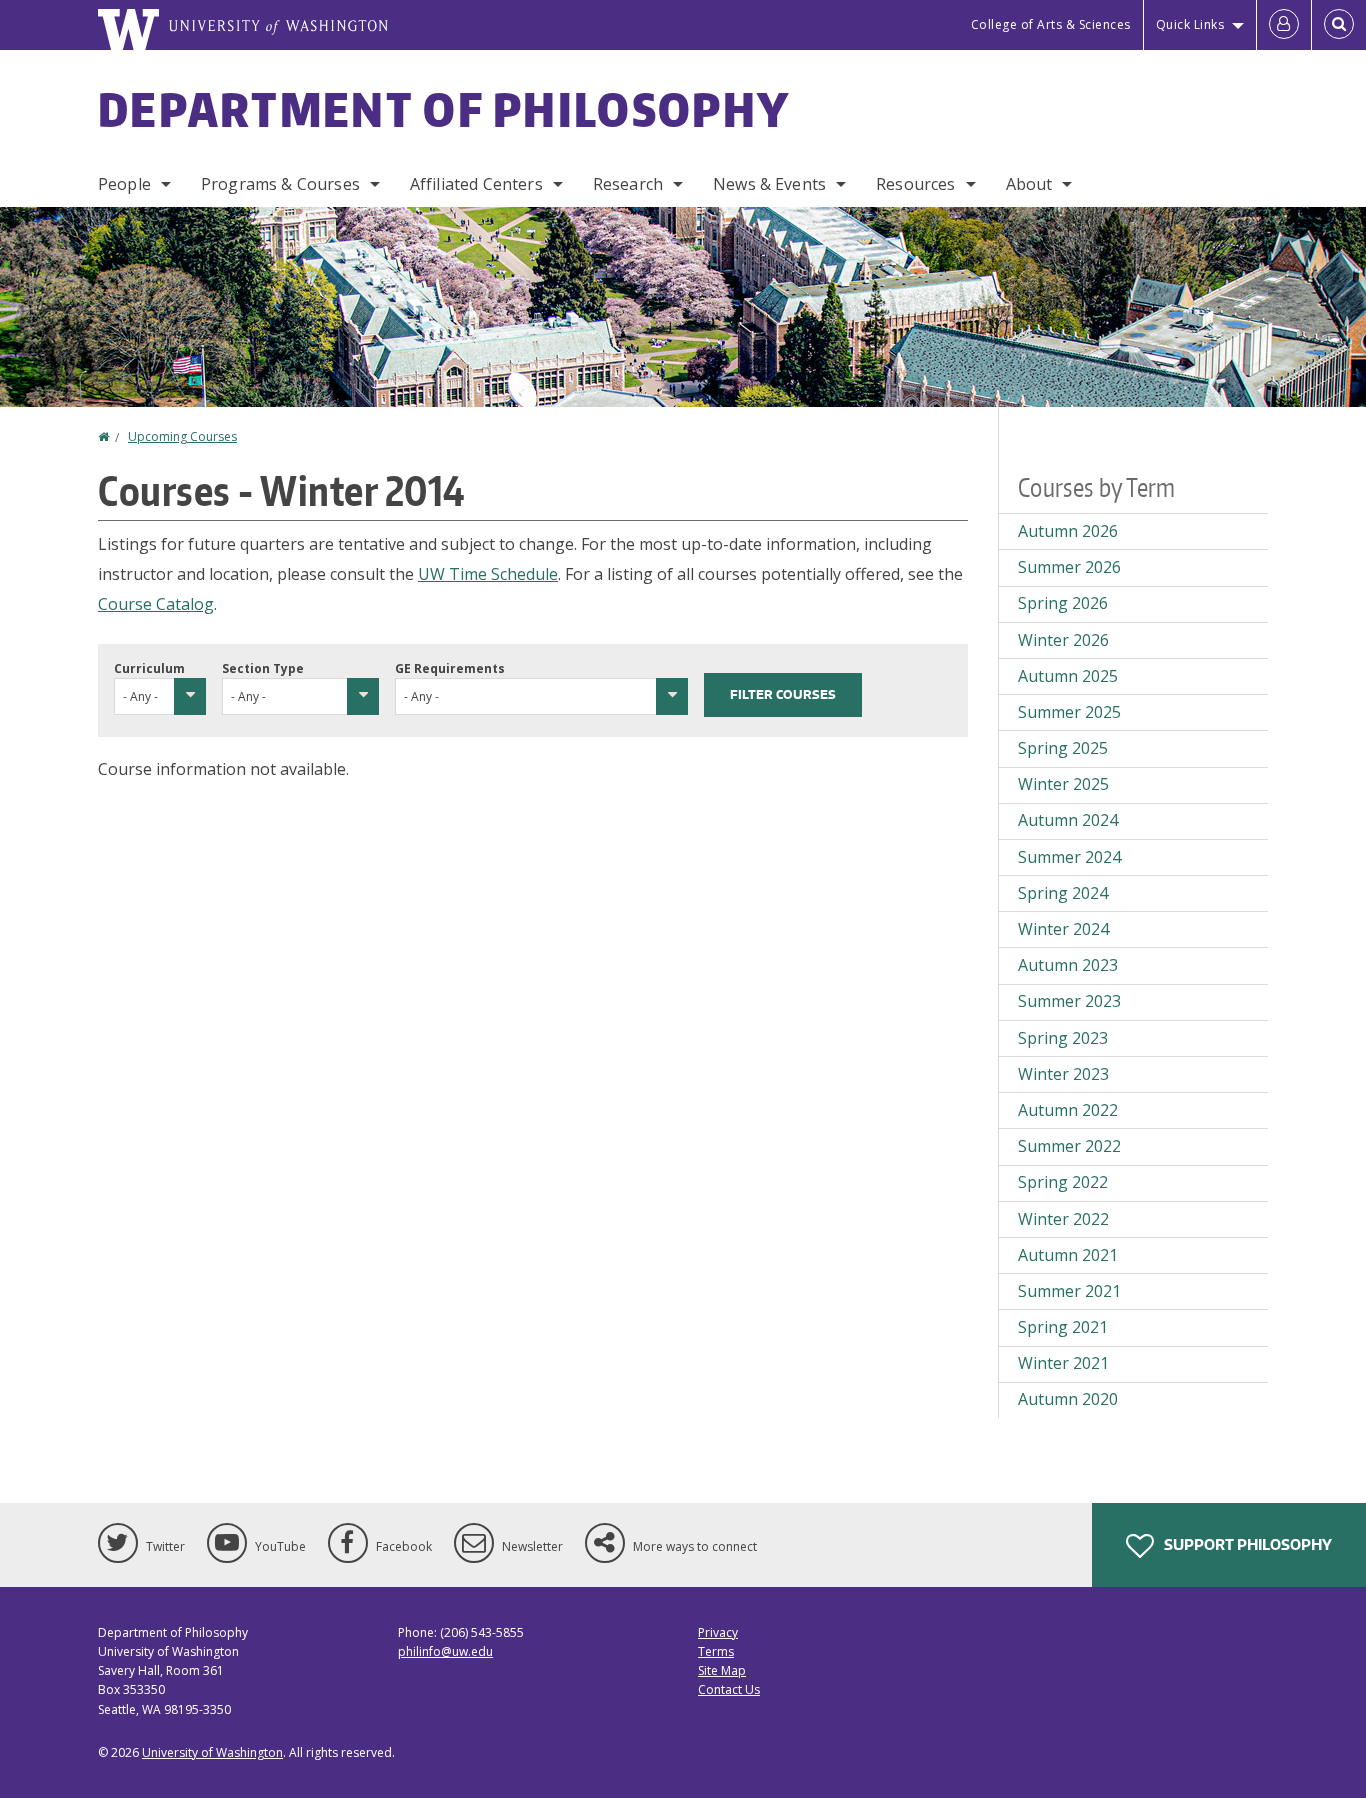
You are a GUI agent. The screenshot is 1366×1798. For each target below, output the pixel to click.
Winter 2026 (1063, 640)
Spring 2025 (1063, 748)
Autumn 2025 (1068, 676)
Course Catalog (156, 604)
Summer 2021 (1069, 1291)
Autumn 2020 (1068, 1399)
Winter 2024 (1063, 929)
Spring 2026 (1063, 603)
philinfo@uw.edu (445, 1651)
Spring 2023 (1063, 1038)
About (1029, 184)
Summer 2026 (1069, 567)
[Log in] (1284, 25)
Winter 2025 (1063, 784)
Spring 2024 (1063, 893)
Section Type (263, 668)
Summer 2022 (1069, 1146)
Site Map (722, 1670)
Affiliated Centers (476, 184)
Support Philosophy (1246, 1544)
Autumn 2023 (1068, 965)
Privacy (718, 1632)
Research (628, 184)
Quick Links (1190, 24)
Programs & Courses (280, 184)
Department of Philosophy (444, 109)
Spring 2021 (1063, 1327)
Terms (716, 1651)
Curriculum (149, 668)
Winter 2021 (1063, 1363)
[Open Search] (1339, 25)
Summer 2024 (1069, 857)
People (124, 184)
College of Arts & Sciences (1051, 24)
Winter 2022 (1063, 1219)
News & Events (769, 184)
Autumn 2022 (1068, 1110)
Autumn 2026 (1068, 531)
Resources (915, 184)
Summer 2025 (1069, 712)
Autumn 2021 (1068, 1255)
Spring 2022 (1063, 1182)
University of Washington (212, 1752)
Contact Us (729, 1689)
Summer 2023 (1069, 1001)
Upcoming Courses (182, 436)
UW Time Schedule (488, 574)
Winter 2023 (1063, 1074)
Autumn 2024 (1068, 820)
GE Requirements (450, 668)
